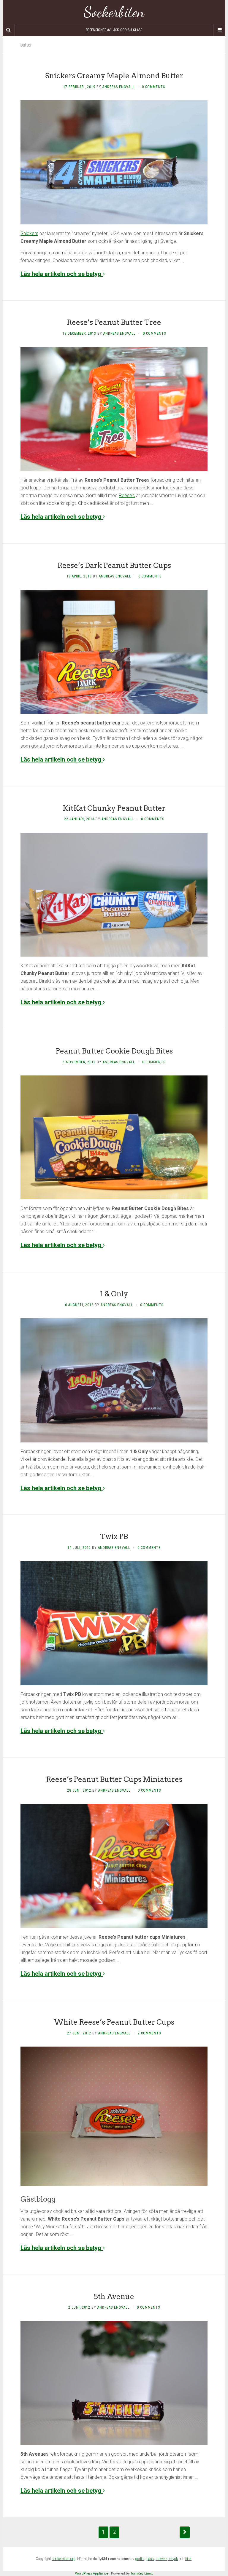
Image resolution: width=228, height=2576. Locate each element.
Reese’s (127, 495)
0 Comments (153, 87)
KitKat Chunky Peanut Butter (114, 808)
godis (139, 2559)
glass (150, 2559)
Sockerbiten (114, 12)
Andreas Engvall (119, 87)
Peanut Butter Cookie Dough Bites (114, 1051)
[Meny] (219, 30)
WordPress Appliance (92, 2573)
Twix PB (114, 1537)
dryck (174, 2559)
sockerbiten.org (64, 2559)
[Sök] (9, 30)
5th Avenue (114, 2297)
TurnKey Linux (142, 2573)
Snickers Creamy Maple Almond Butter (114, 76)
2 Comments (149, 2033)
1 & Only (114, 1294)
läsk (188, 2559)
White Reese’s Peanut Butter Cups (114, 2022)
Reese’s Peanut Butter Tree (114, 322)
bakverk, (162, 2559)
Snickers (29, 233)
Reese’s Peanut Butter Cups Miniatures (114, 1779)
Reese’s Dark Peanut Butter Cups (114, 565)
